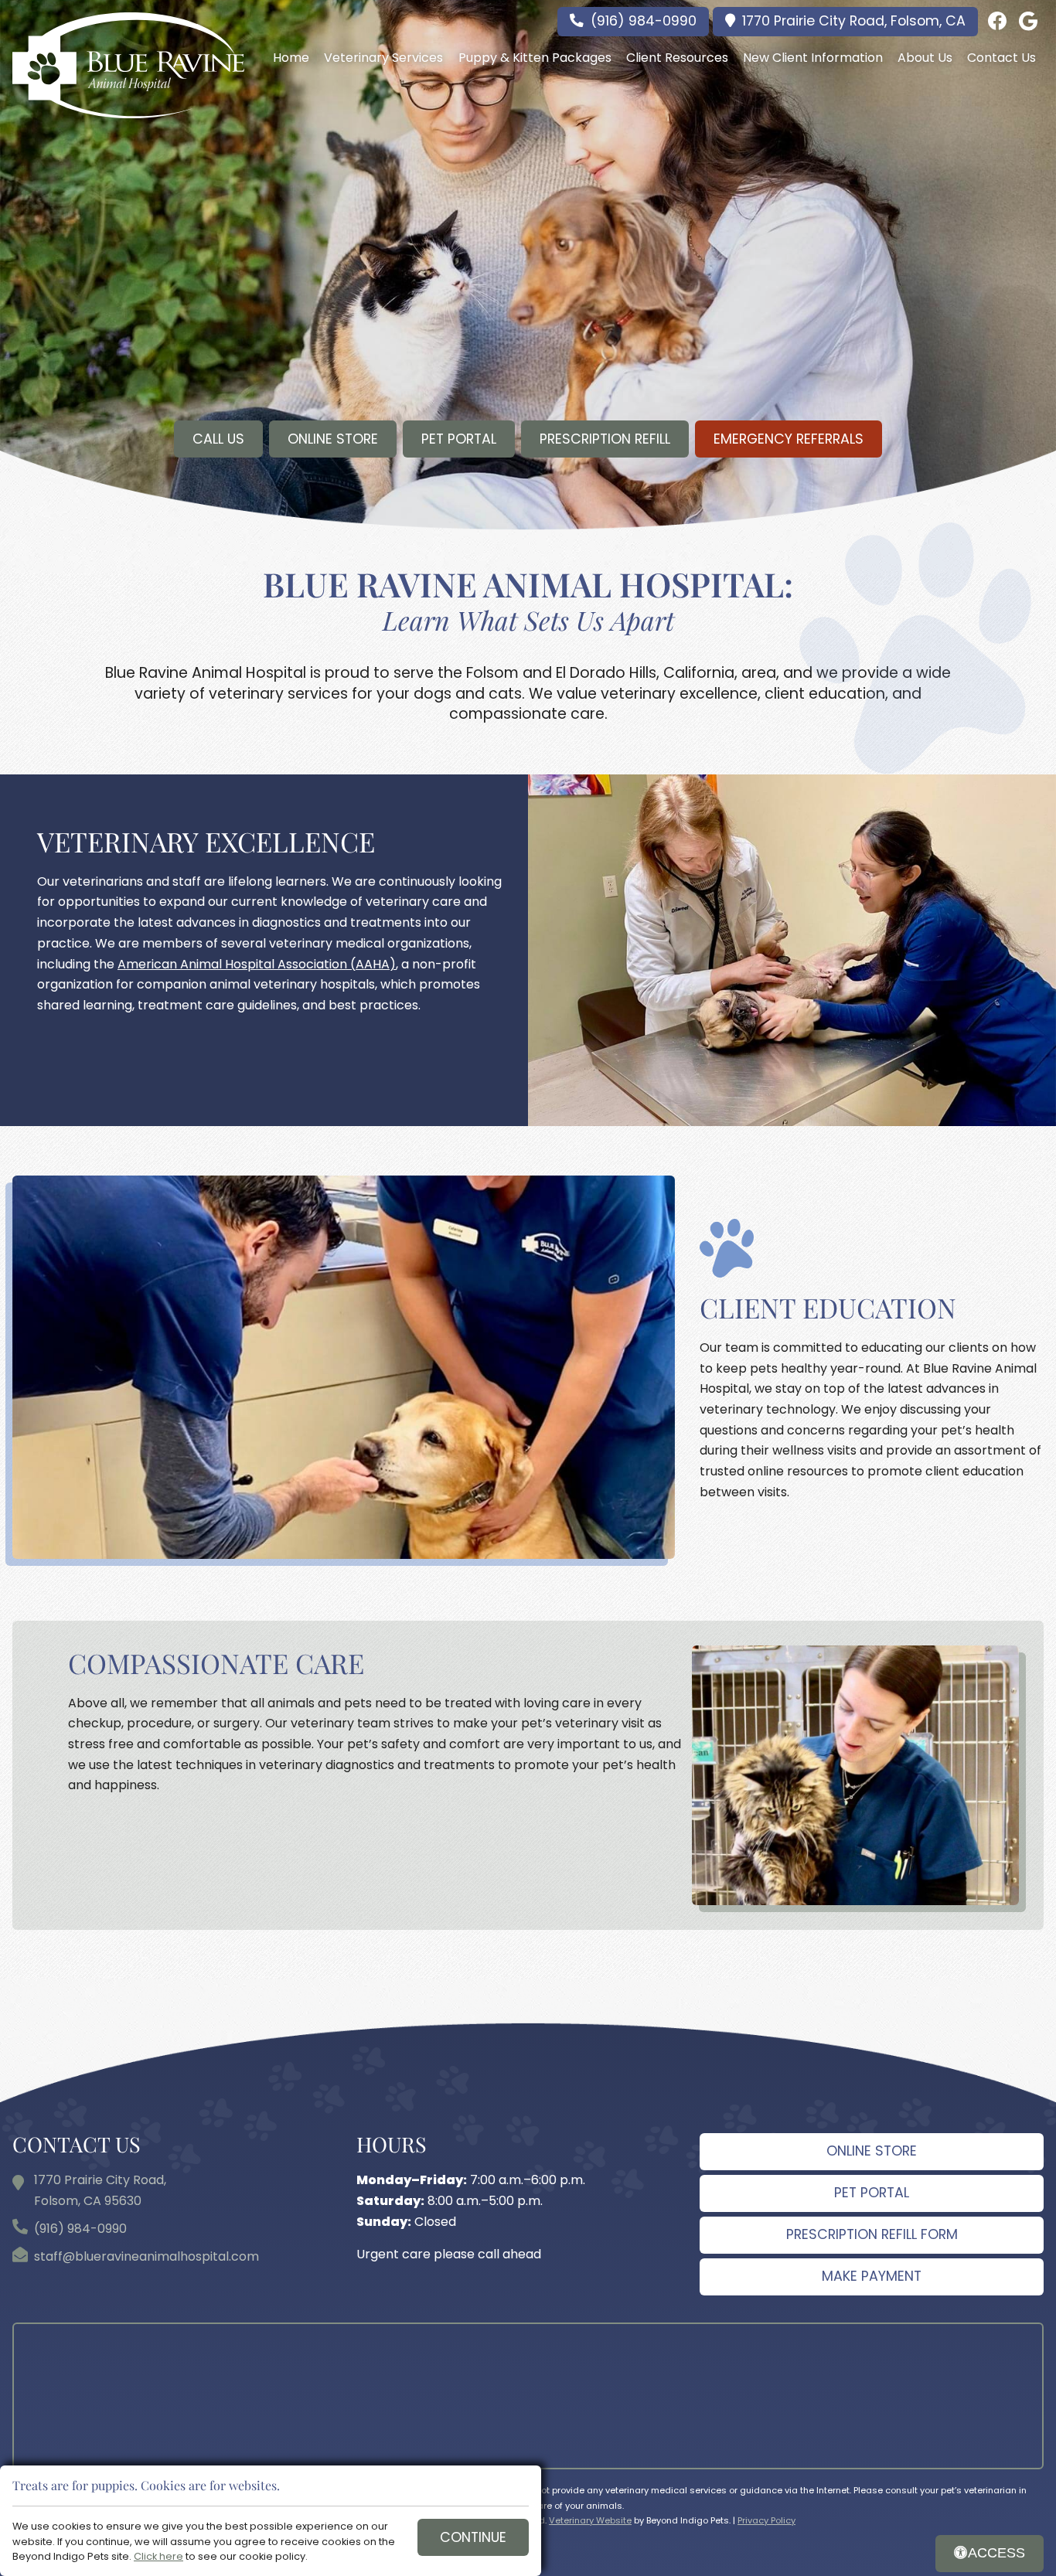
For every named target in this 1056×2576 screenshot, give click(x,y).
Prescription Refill (605, 439)
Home (291, 58)
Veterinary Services (383, 58)
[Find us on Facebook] (997, 22)
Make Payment (872, 2276)
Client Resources (677, 58)
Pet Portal (459, 439)
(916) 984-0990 (644, 21)
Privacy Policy (766, 2520)
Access (996, 2553)
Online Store (333, 439)
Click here (158, 2556)
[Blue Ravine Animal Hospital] (128, 65)
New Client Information (813, 58)
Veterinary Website (590, 2520)
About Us (925, 58)
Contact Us (1001, 58)
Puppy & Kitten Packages (535, 58)
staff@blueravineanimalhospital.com (146, 2256)
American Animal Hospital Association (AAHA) (257, 964)
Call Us (218, 439)
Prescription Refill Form (872, 2234)
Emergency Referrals (789, 439)
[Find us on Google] (1028, 22)
